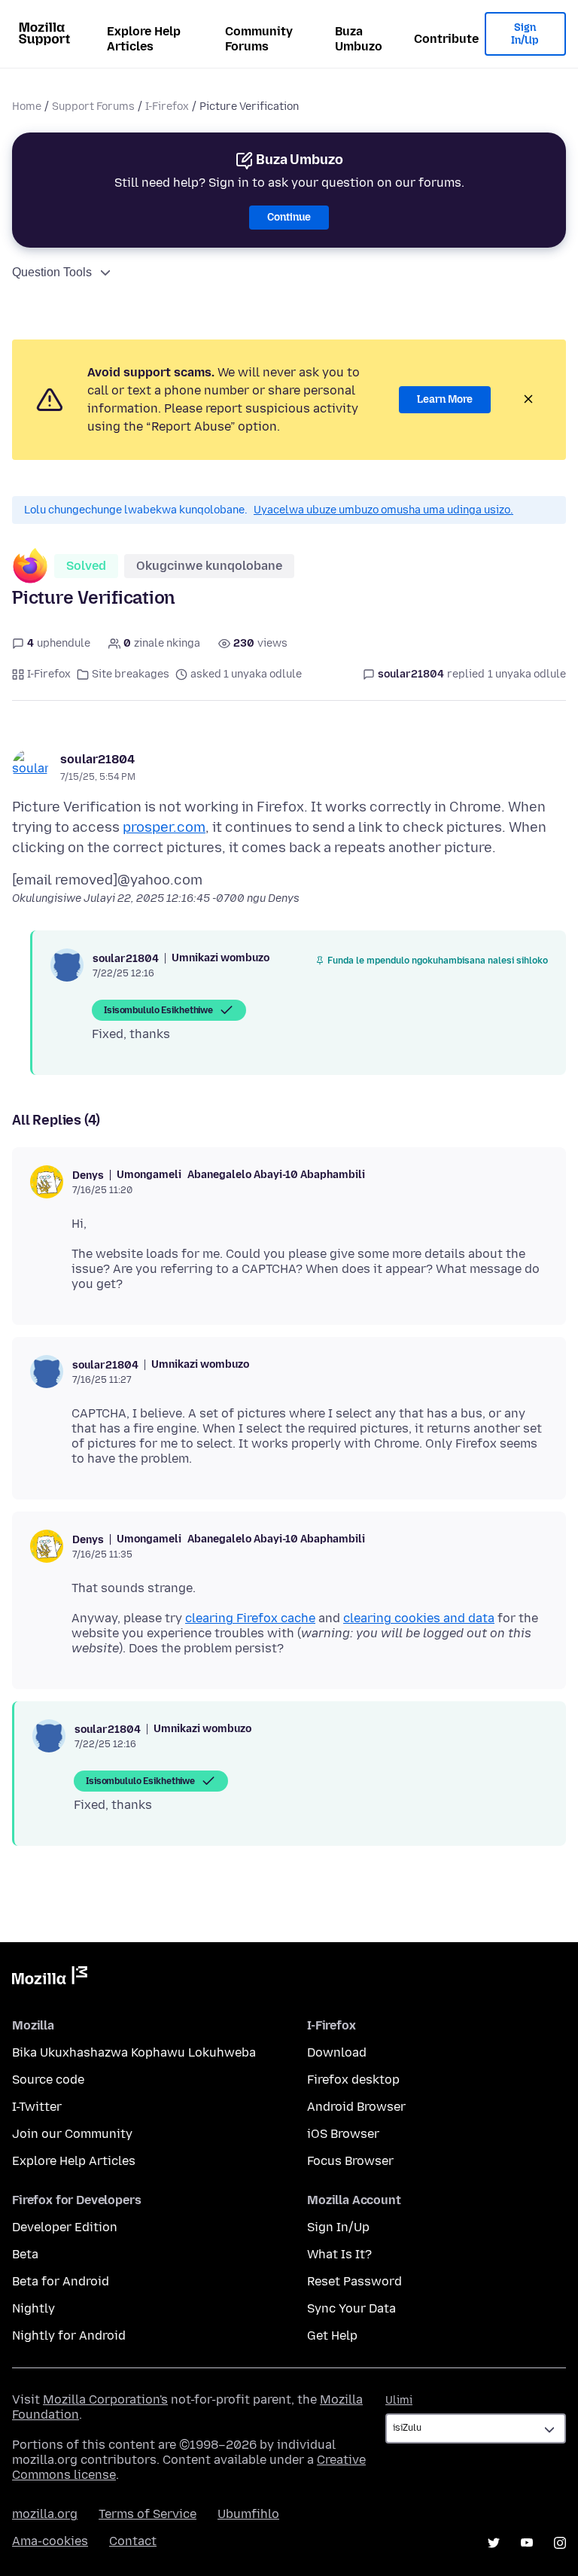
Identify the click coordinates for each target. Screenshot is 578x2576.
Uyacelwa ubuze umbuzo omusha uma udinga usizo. (383, 510)
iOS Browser (343, 2134)
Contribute (446, 39)
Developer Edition (65, 2227)
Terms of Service (148, 2514)
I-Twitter (37, 2107)
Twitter (494, 2543)
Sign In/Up (525, 34)
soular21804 (97, 759)
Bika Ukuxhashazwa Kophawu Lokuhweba (134, 2052)
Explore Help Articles (144, 39)
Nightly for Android (69, 2335)
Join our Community (72, 2134)
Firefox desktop (353, 2080)
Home (27, 107)
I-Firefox (167, 107)
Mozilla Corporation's (105, 2399)
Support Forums (93, 107)
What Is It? (339, 2254)
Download (337, 2052)
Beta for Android (61, 2281)
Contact (133, 2541)
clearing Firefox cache (250, 1618)
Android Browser (356, 2107)
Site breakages (131, 674)
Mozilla (50, 1978)
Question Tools (52, 272)
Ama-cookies (50, 2541)
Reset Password (354, 2281)
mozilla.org (45, 2514)
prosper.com (164, 827)
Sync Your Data (351, 2308)
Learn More (445, 399)
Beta (25, 2254)
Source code (48, 2080)
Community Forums (259, 39)
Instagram (560, 2543)
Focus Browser (350, 2161)
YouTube (527, 2543)
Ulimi (399, 2400)
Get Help (332, 2335)
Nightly (33, 2308)
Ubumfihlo (248, 2514)
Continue (289, 217)
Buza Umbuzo (359, 39)
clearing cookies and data (419, 1618)
